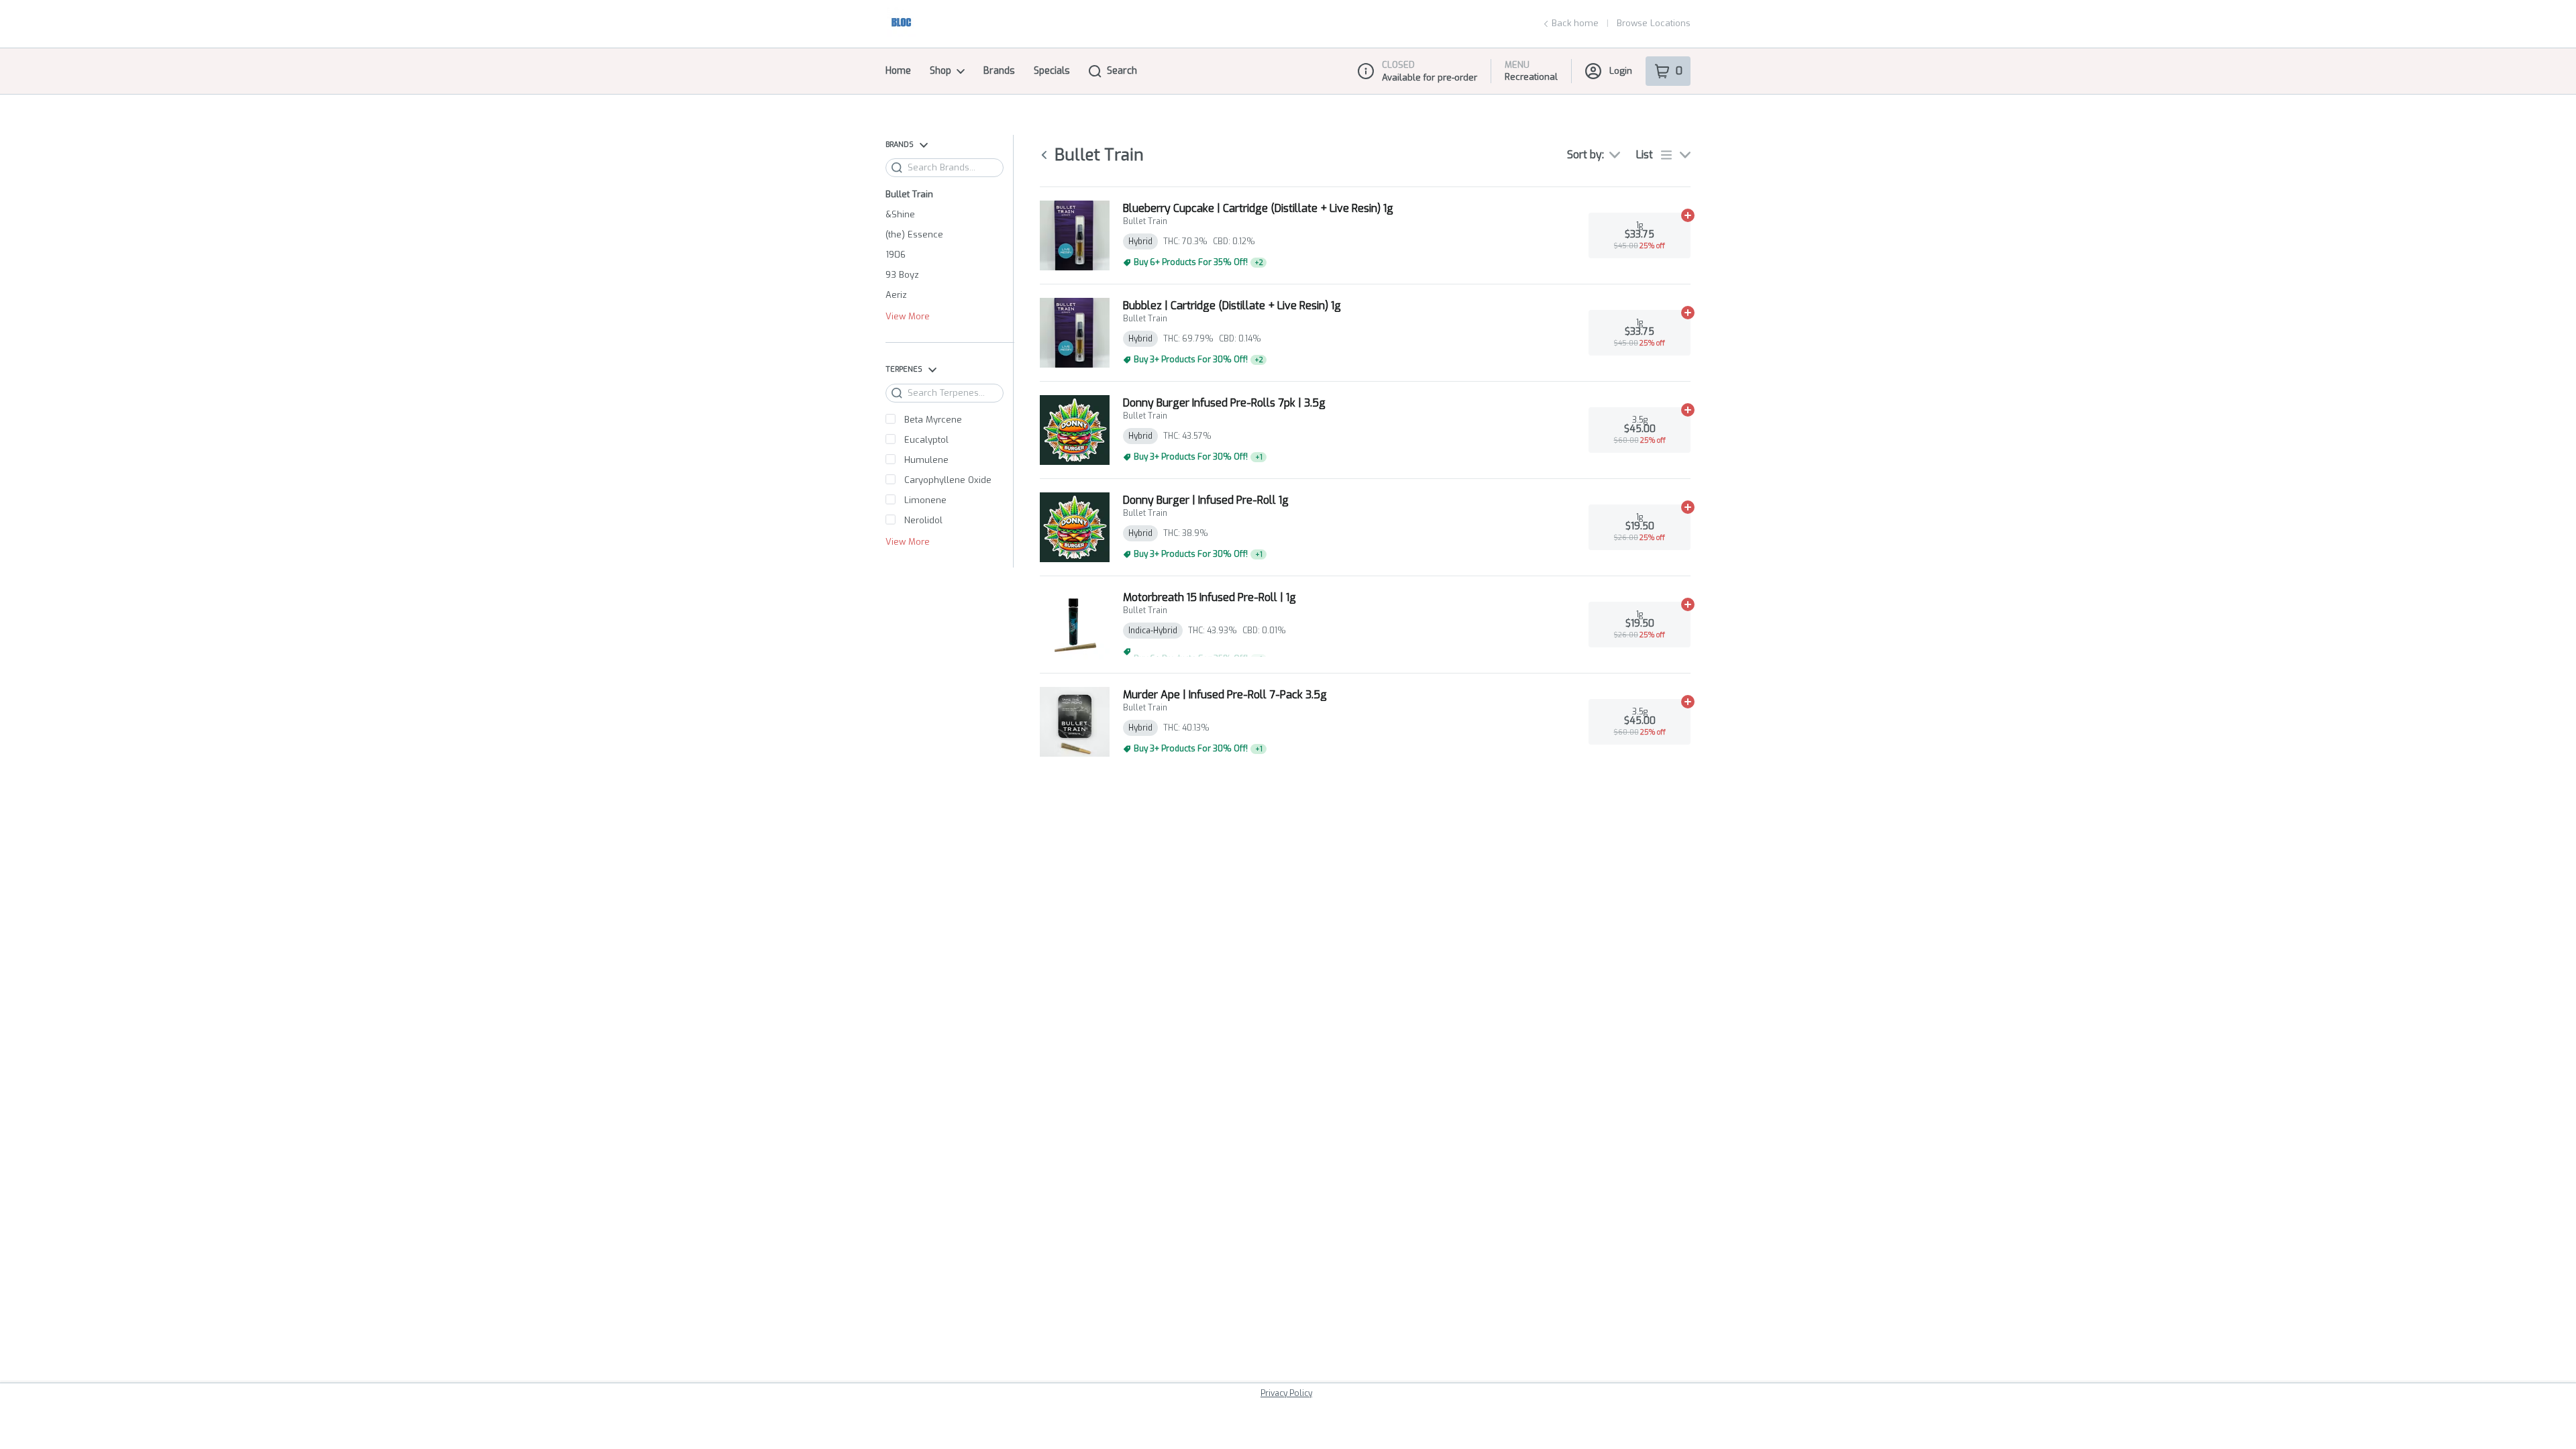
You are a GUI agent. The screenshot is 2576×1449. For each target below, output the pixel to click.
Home (898, 71)
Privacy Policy (1286, 1393)
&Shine (900, 214)
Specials (1052, 71)
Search (1122, 71)
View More (908, 317)
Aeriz (896, 295)
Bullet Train (909, 194)
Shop (941, 71)
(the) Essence (914, 234)
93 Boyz (902, 275)
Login (1621, 71)
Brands (999, 71)
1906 (896, 255)
